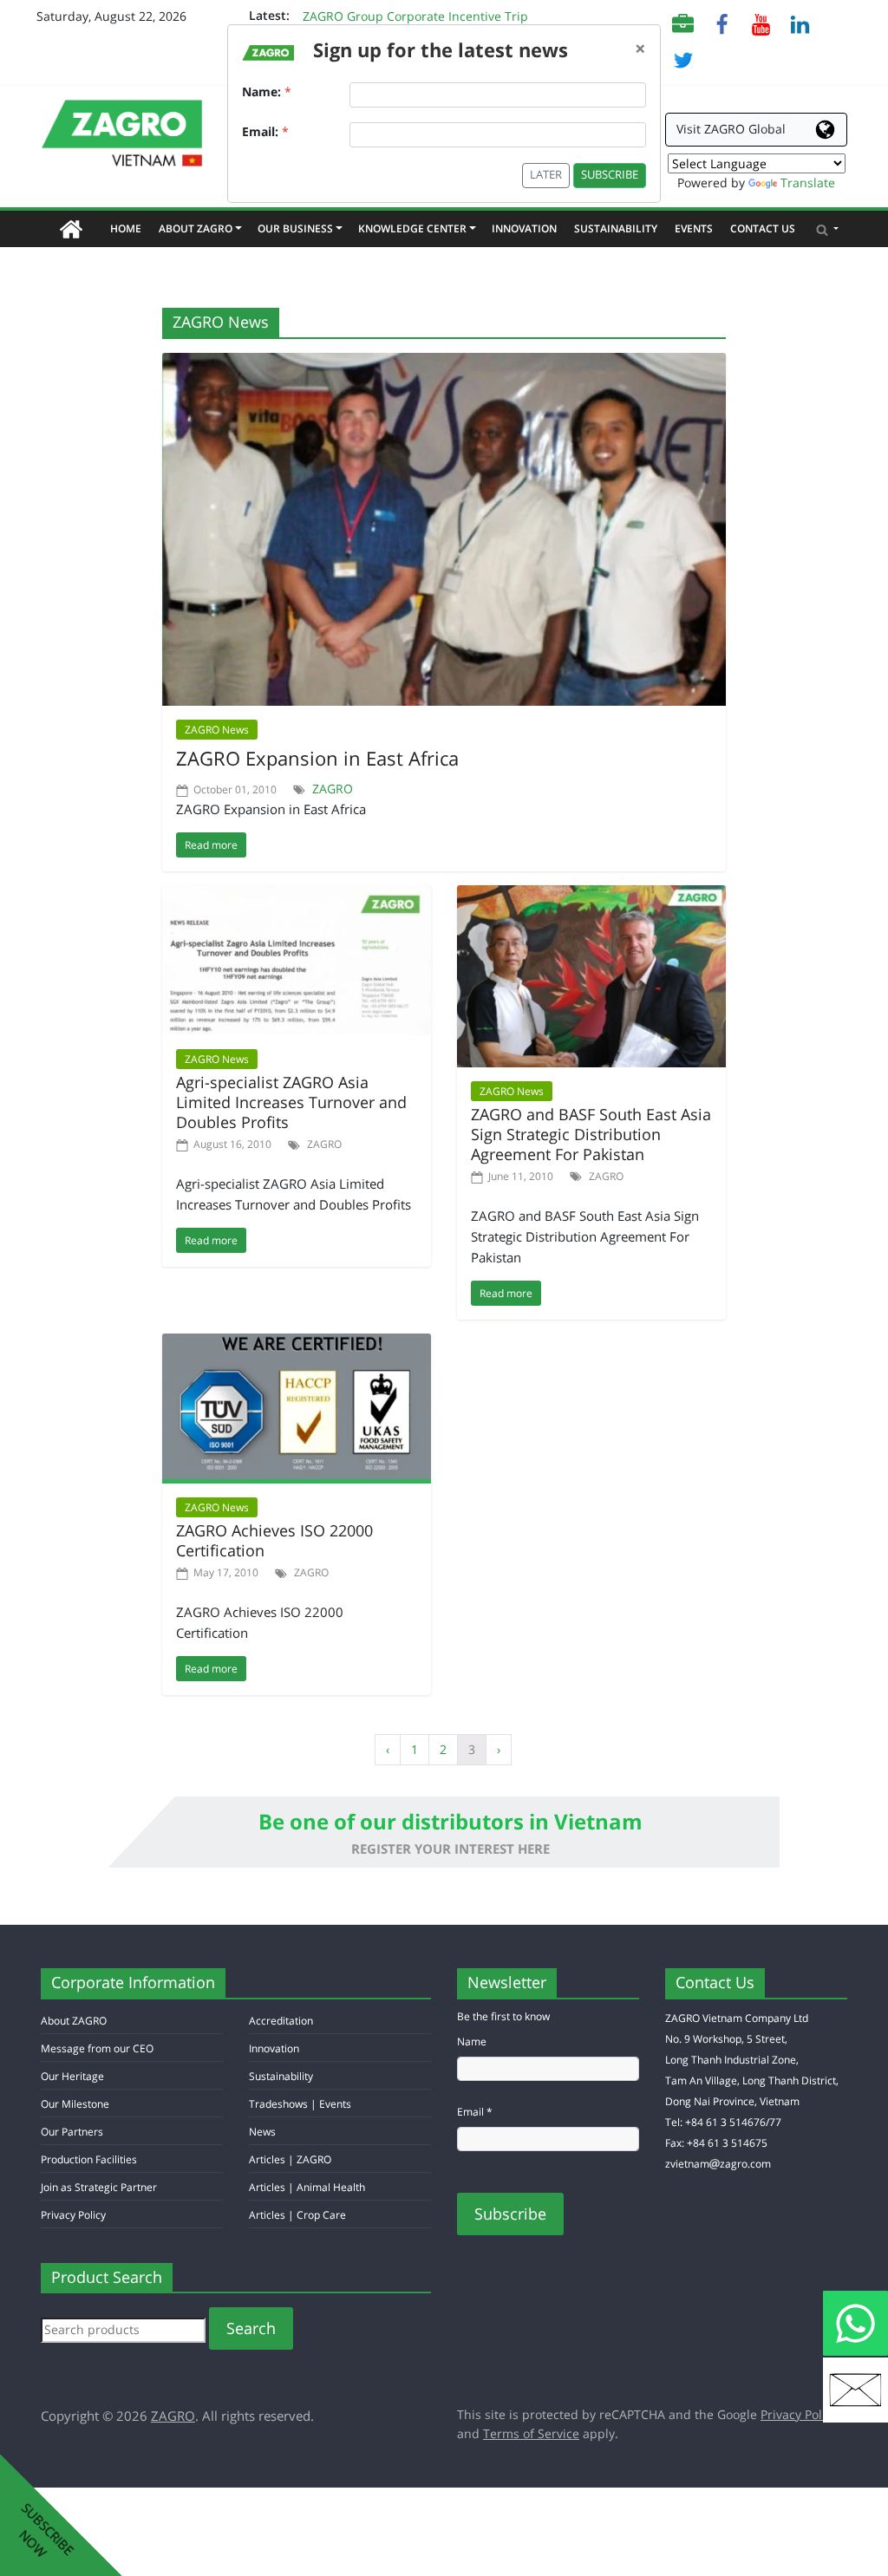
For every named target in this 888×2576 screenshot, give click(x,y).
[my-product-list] (683, 23)
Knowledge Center (416, 228)
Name (472, 2041)
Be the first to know (503, 2016)
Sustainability (616, 228)
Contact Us (763, 228)
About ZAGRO (74, 2021)
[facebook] (722, 23)
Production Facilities (89, 2159)
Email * (475, 2112)
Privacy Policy (73, 2215)
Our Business (299, 228)
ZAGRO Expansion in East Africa (317, 758)
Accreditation (281, 2021)
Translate (808, 183)
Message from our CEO (97, 2048)
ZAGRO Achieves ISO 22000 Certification (274, 1540)
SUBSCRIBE (610, 175)
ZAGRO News (217, 730)
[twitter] (683, 59)
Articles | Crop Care (297, 2215)
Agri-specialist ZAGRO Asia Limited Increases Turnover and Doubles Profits (291, 1102)
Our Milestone (75, 2104)
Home (130, 228)
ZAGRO (333, 789)
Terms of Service (531, 2433)
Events (694, 228)
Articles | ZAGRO (290, 2159)
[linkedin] (800, 23)
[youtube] (761, 23)
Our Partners (72, 2132)
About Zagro (199, 228)
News (262, 2132)
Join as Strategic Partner (99, 2187)
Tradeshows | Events (300, 2104)
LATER (546, 175)
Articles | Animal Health (307, 2187)
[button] (827, 229)
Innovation (524, 228)
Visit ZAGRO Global (731, 129)
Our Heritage (72, 2076)
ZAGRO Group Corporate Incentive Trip (415, 16)
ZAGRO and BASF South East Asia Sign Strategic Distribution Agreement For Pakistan (591, 1134)
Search (251, 2328)
